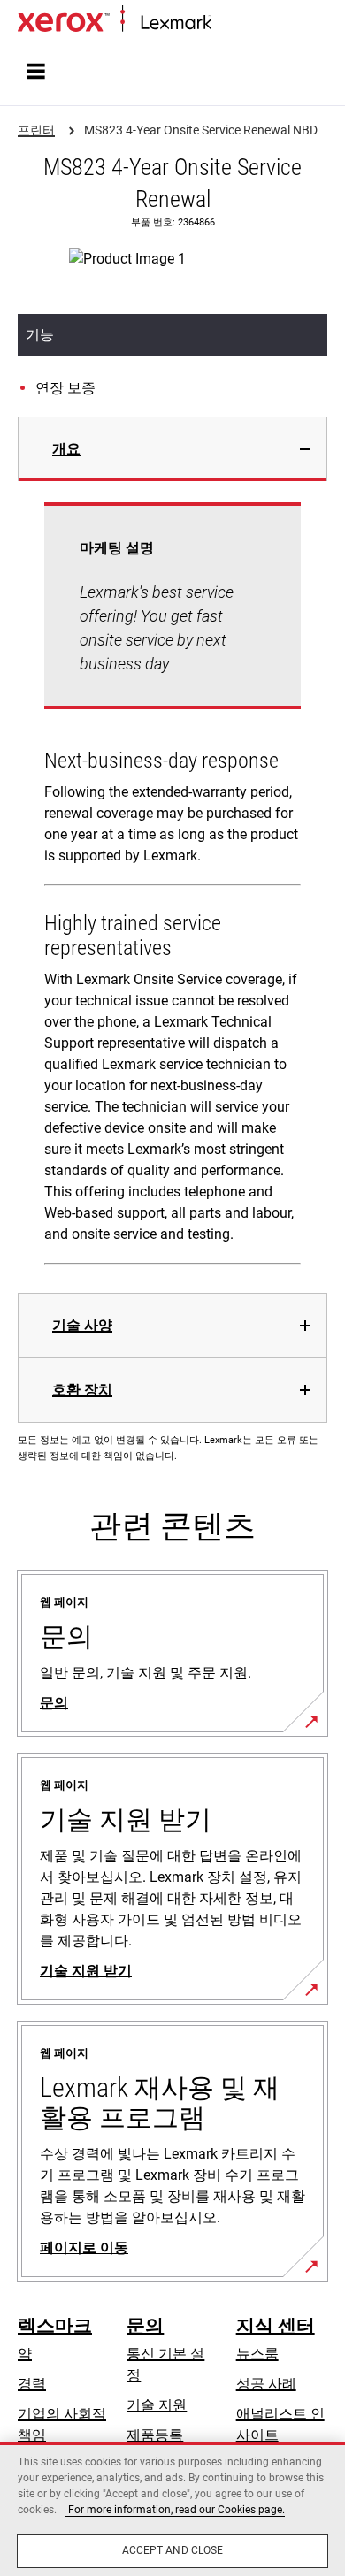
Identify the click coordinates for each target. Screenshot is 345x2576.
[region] (172, 2509)
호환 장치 (82, 1390)
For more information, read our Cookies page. (175, 2510)
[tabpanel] (172, 887)
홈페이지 (235, 23)
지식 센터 (276, 2326)
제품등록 (155, 2435)
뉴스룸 (257, 2354)
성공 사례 (266, 2384)
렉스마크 (55, 2326)
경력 (32, 2384)
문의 (145, 2326)
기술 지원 (157, 2405)
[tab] (172, 449)
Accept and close (173, 2550)
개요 (66, 449)
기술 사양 (82, 1325)
